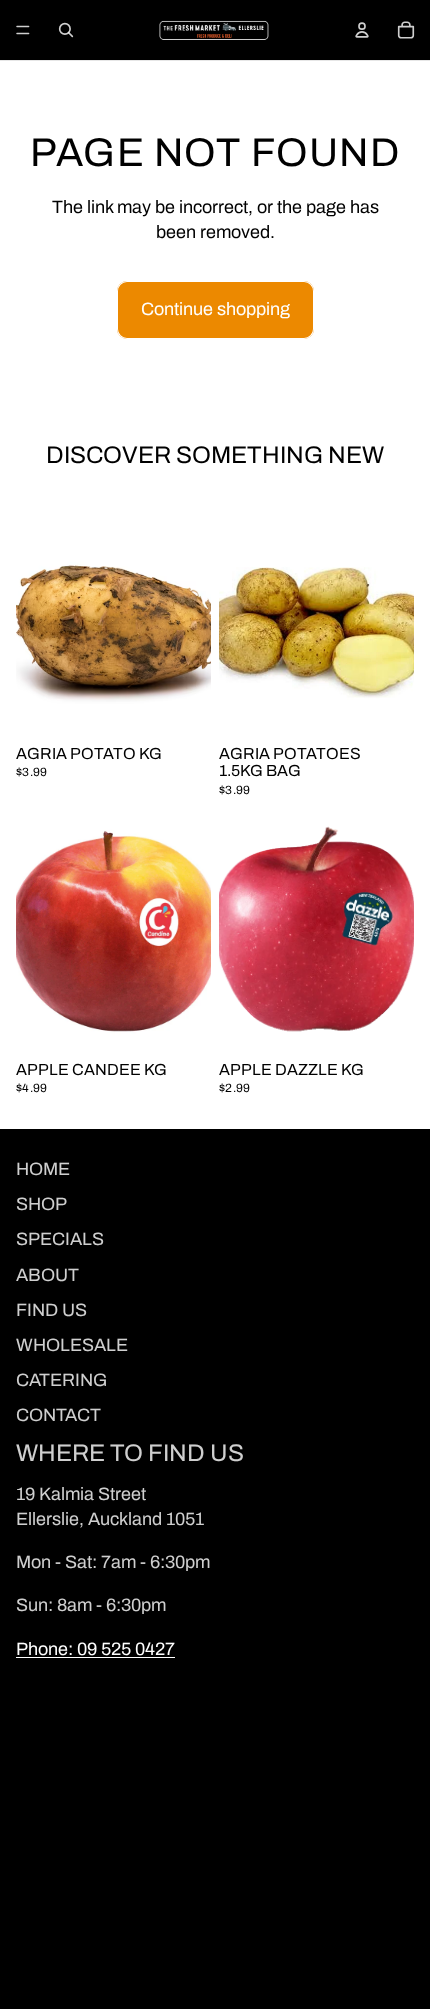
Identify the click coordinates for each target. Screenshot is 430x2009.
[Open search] (66, 30)
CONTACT (58, 1415)
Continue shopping (215, 309)
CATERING (61, 1380)
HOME (43, 1169)
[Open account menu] (362, 30)
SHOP (41, 1204)
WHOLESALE (72, 1345)
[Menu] (23, 30)
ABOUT (47, 1275)
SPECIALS (60, 1239)
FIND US (51, 1310)
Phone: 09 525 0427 (95, 1649)
